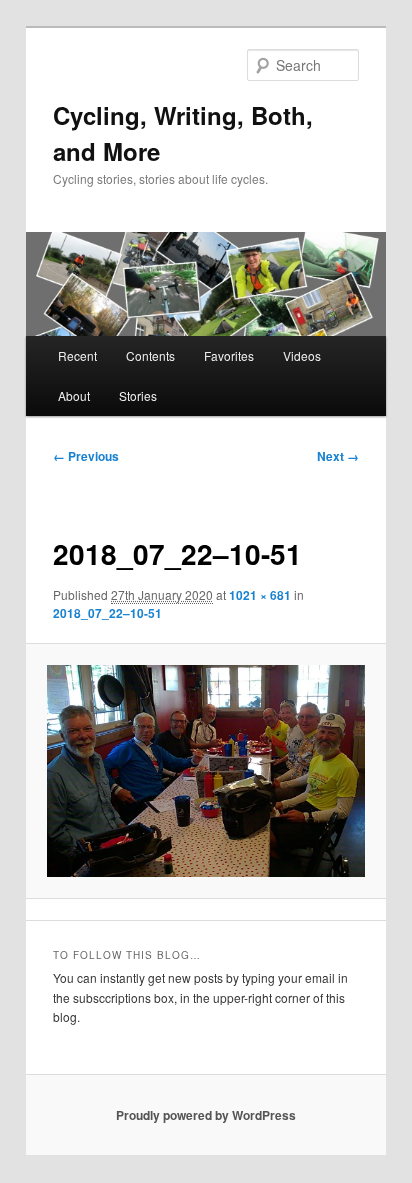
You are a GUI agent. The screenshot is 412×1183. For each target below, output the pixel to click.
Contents (150, 355)
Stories (138, 395)
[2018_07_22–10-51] (205, 771)
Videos (302, 355)
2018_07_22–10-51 (107, 613)
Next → (338, 456)
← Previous (86, 456)
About (74, 395)
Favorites (229, 355)
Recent (77, 355)
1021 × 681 (260, 595)
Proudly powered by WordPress (206, 1115)
